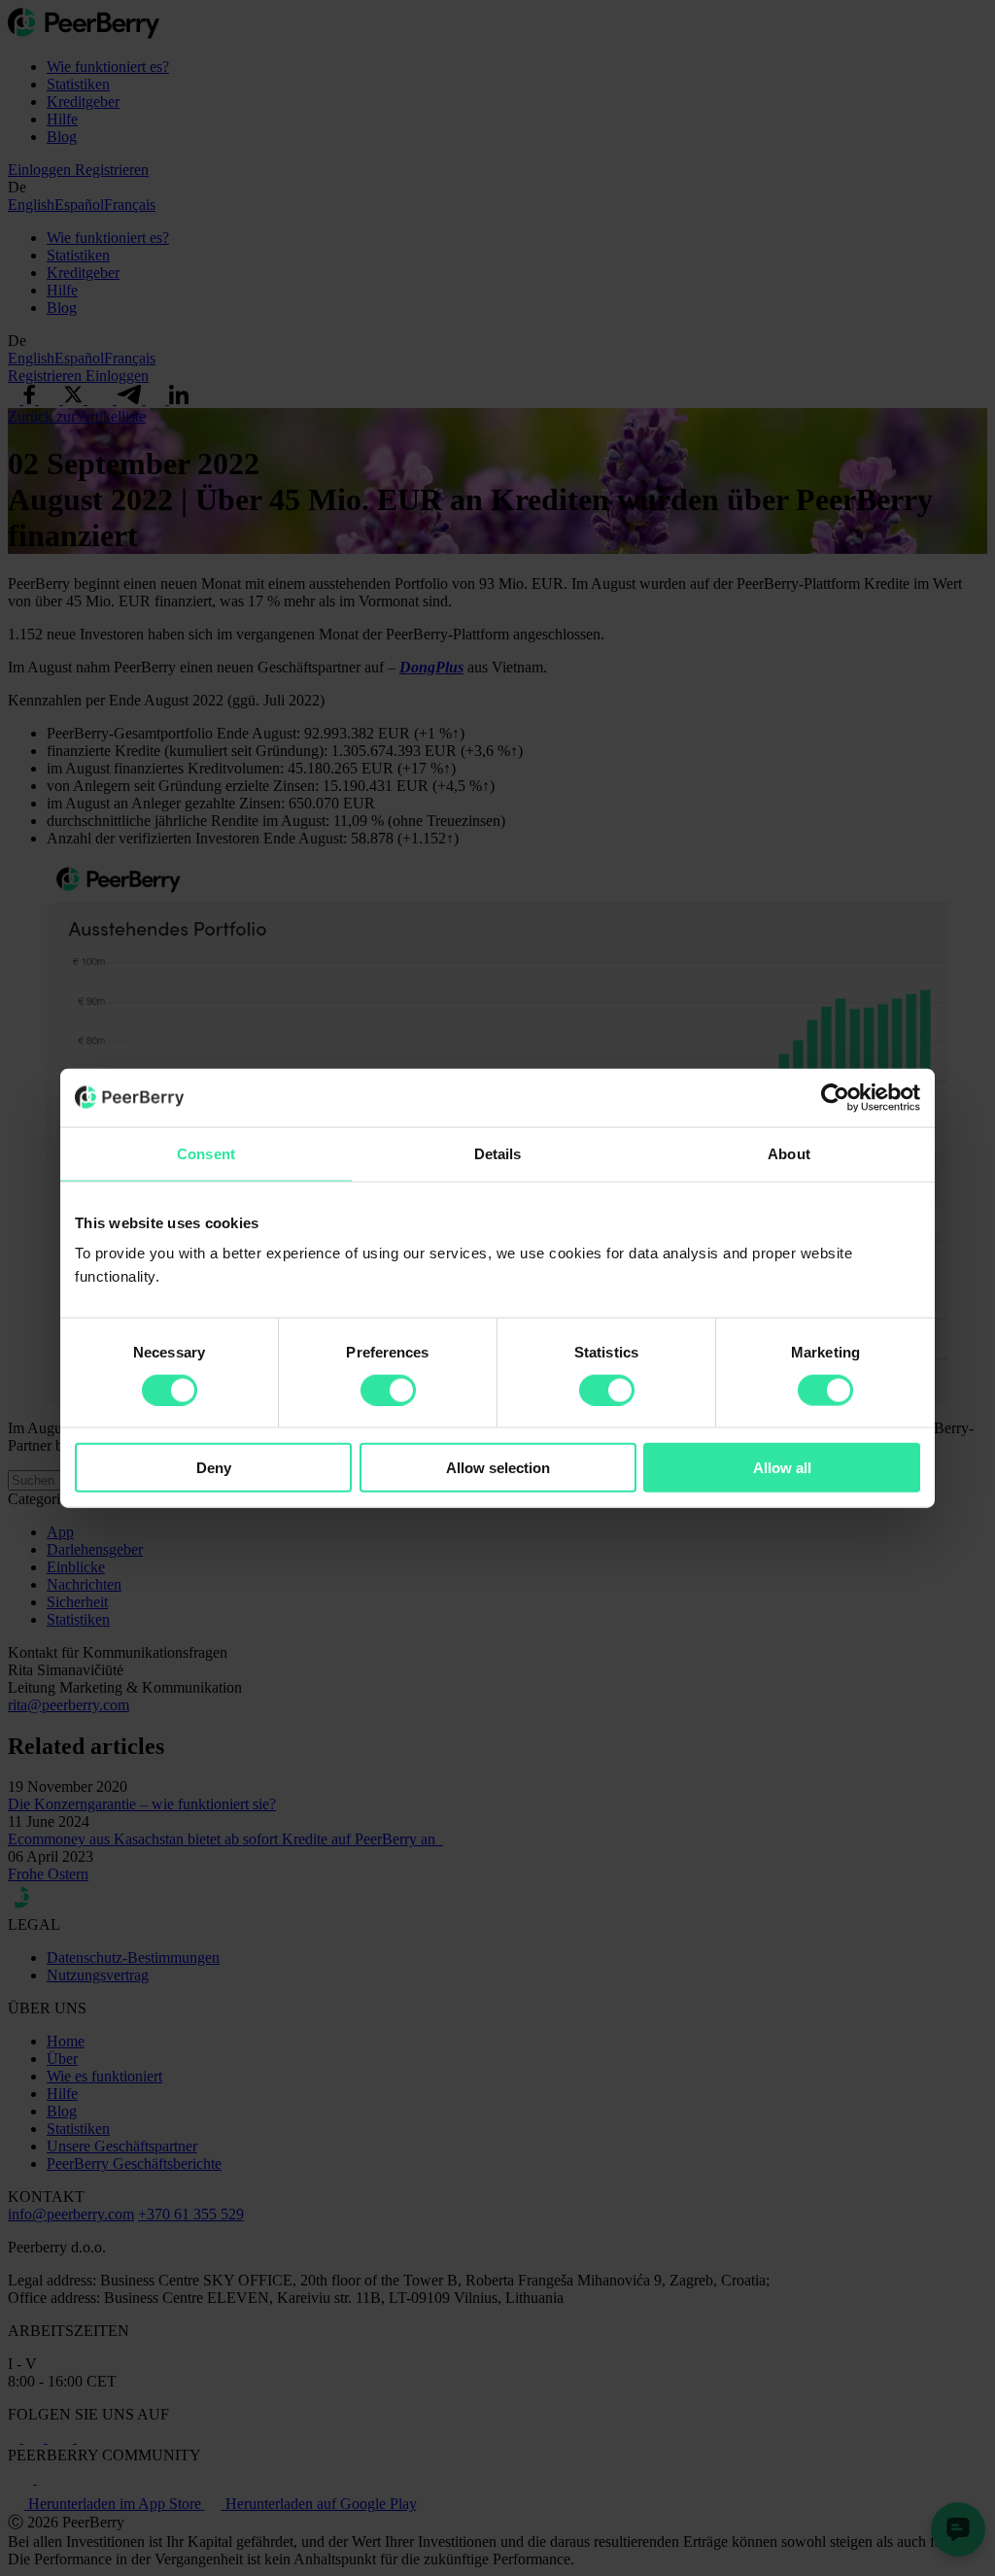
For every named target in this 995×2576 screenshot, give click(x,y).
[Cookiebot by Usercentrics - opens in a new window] (835, 1097)
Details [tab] (498, 1153)
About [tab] (789, 1153)
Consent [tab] (206, 1153)
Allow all (782, 1468)
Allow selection (498, 1468)
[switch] (388, 1390)
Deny (214, 1468)
